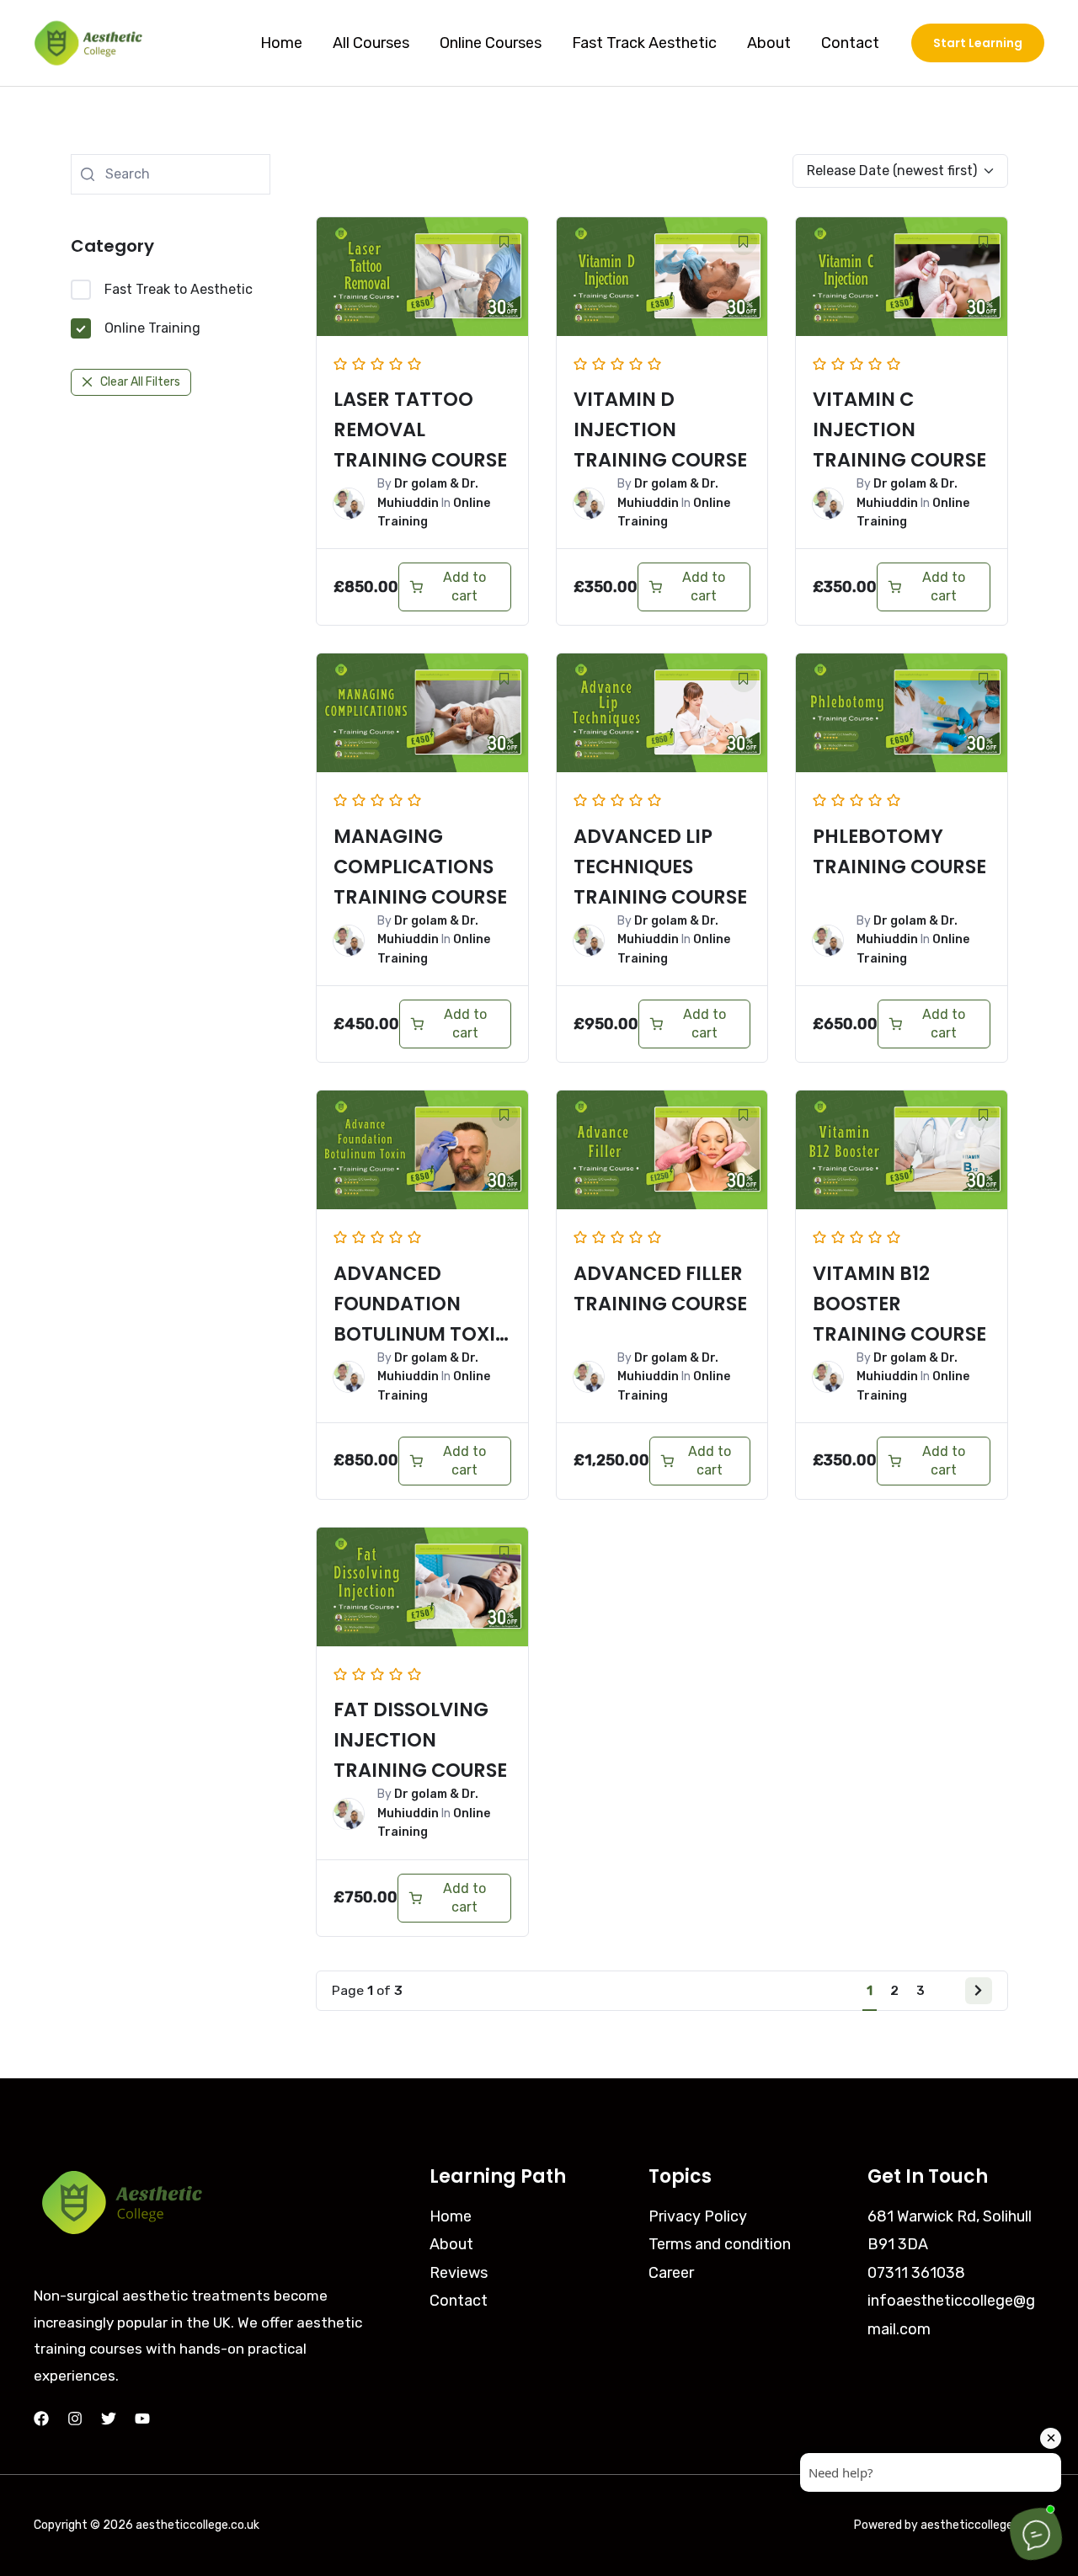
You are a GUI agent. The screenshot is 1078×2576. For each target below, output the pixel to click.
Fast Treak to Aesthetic (179, 289)
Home (281, 43)
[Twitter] (109, 2419)
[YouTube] (142, 2419)
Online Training (152, 328)
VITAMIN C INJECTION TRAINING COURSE (899, 429)
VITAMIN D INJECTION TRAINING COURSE (660, 429)
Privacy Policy (698, 2216)
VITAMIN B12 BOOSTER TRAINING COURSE (899, 1304)
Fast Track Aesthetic (644, 43)
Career (671, 2273)
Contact (850, 43)
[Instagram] (75, 2419)
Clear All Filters (140, 382)
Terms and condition (720, 2244)
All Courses (371, 43)
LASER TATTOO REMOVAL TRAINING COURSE (420, 429)
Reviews (459, 2273)
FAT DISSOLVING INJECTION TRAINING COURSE (420, 1740)
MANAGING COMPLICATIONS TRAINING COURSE (420, 867)
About (769, 43)
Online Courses (491, 43)
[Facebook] (41, 2419)
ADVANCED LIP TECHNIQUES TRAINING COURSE (660, 867)
